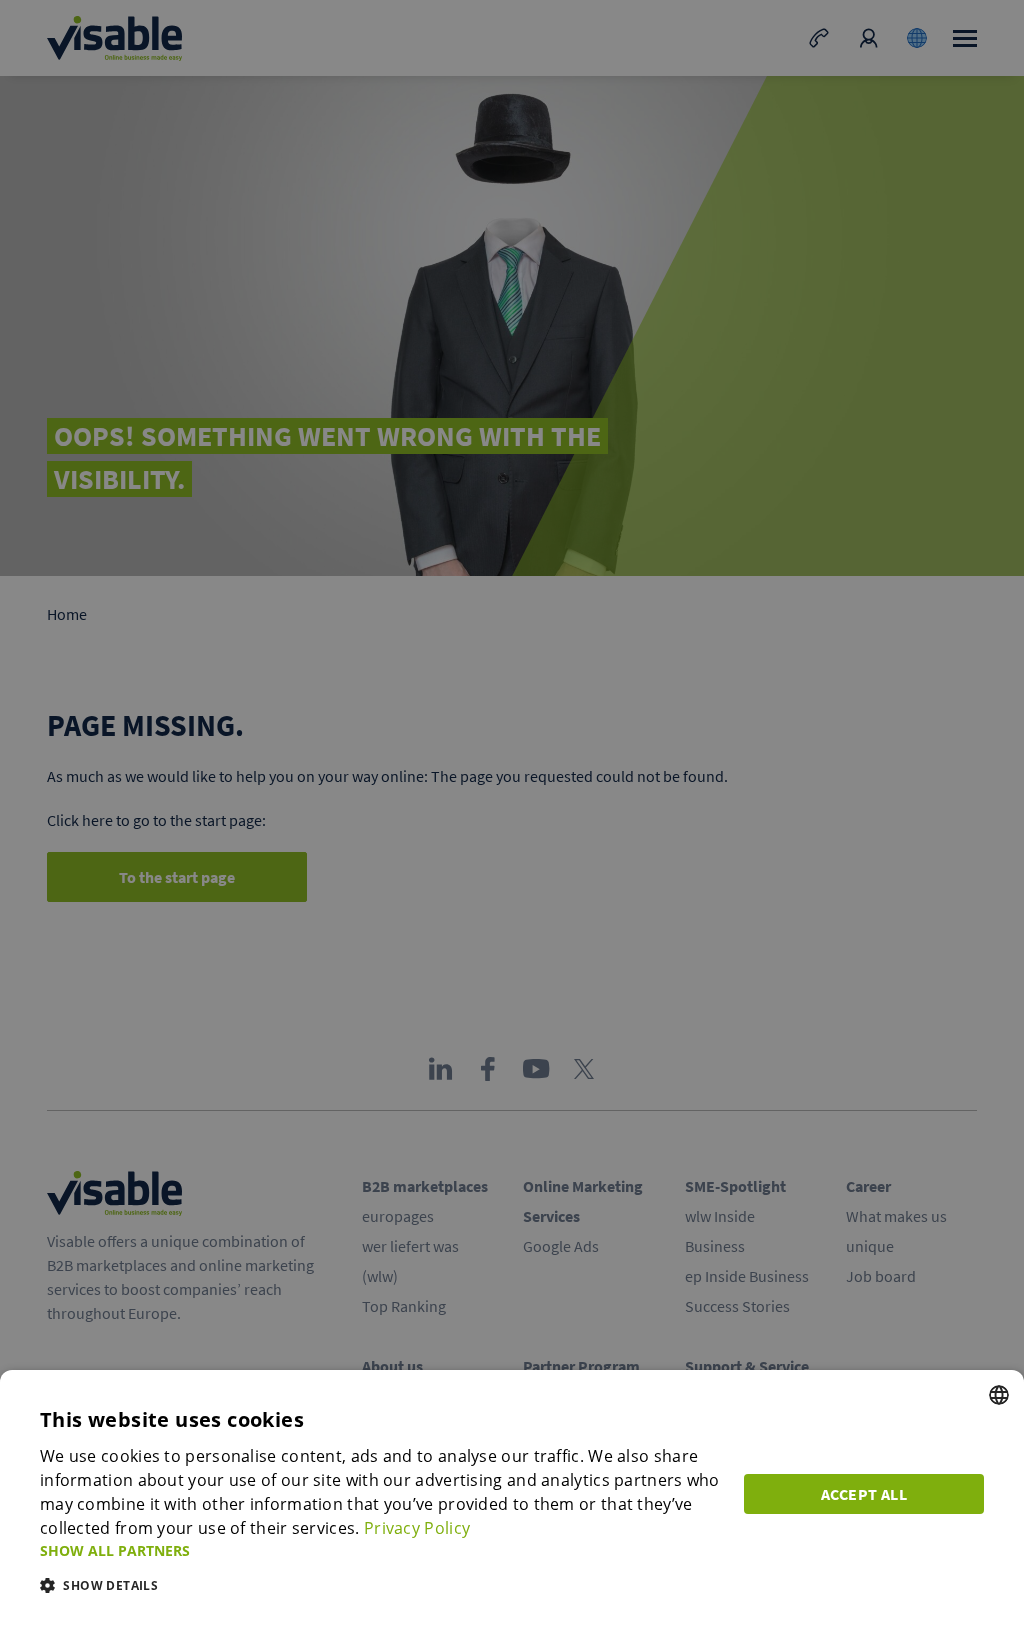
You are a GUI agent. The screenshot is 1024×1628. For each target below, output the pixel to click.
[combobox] (999, 1395)
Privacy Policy (417, 1528)
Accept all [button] (864, 1494)
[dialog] (512, 1499)
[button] (380, 1550)
